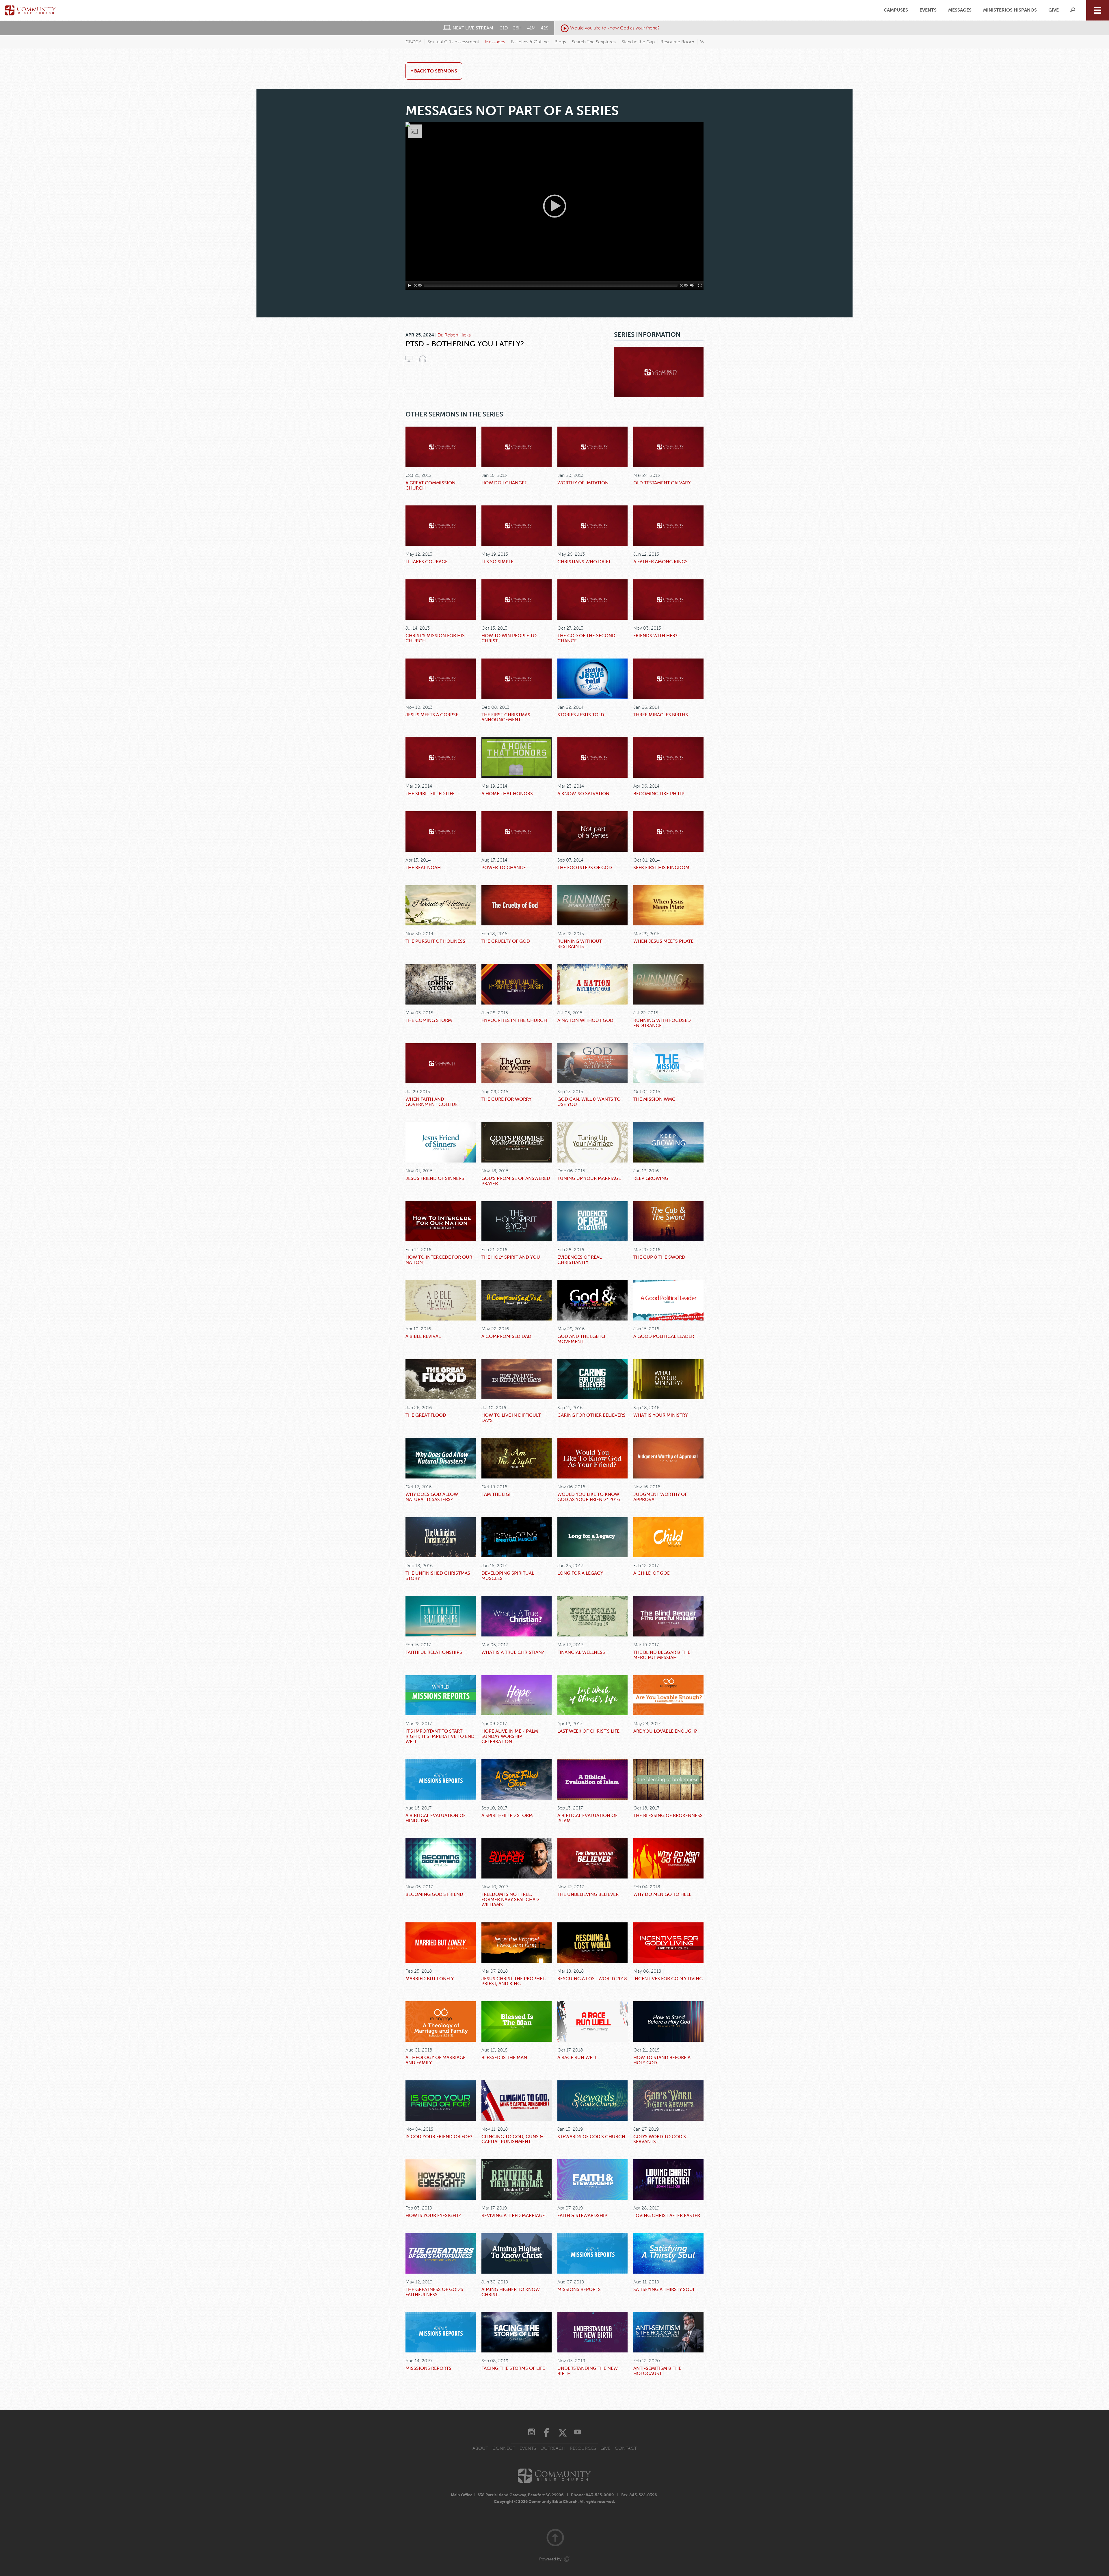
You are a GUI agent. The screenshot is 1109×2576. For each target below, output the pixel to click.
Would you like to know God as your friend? (615, 28)
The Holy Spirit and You (511, 1257)
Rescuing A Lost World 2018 (592, 1979)
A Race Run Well (577, 2057)
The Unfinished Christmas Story (438, 1576)
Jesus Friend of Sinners (435, 1178)
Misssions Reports (428, 2368)
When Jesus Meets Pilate (663, 941)
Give (1054, 10)
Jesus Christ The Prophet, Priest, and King (514, 1981)
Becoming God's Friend (434, 1894)
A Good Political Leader (664, 1336)
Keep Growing (651, 1178)
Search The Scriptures (594, 42)
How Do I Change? (504, 483)
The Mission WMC (654, 1099)
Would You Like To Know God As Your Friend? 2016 (589, 1497)
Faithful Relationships (434, 1652)
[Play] (409, 285)
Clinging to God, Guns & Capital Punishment (512, 2139)
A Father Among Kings (660, 562)
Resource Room (677, 42)
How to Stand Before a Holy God (662, 2060)
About (480, 2448)
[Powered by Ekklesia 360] (567, 2559)
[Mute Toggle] (692, 285)
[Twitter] (563, 2433)
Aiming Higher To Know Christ (511, 2292)
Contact (626, 2448)
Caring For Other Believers (591, 1415)
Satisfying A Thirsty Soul (664, 2289)
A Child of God (652, 1573)
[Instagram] (532, 2433)
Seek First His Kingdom (661, 867)
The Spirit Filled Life (430, 794)
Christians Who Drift (584, 562)
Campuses (896, 10)
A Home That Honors (507, 794)
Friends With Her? (655, 636)
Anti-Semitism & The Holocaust (657, 2371)
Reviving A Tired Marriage (513, 2215)
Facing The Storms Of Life (513, 2368)
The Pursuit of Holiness (435, 941)
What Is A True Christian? (513, 1652)
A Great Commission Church (430, 485)
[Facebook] (546, 2433)
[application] (554, 206)
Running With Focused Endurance (662, 1023)
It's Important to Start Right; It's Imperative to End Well (440, 1736)
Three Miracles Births (661, 715)
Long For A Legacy (580, 1573)
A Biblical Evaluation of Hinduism (436, 1818)
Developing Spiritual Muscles (508, 1576)
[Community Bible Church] (30, 10)
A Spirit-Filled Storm (507, 1815)
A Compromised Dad (506, 1336)
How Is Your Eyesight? (433, 2215)
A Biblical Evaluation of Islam (587, 1818)
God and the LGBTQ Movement (581, 1339)
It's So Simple (497, 562)
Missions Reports (579, 2289)
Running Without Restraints (580, 944)
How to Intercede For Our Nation (439, 1260)
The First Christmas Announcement (506, 717)
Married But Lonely (430, 1979)
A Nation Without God (585, 1020)
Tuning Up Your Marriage (589, 1178)
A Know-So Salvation (583, 794)
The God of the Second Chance (586, 638)
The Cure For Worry (506, 1099)
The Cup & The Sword (659, 1257)
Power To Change (504, 867)
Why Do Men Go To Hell (662, 1894)
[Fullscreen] (700, 285)
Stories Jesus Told (581, 715)
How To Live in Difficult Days (511, 1418)
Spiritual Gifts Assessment (453, 42)
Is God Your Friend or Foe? (439, 2137)
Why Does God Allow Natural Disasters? (432, 1497)
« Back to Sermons (434, 71)
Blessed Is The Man (504, 2057)
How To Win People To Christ (509, 638)
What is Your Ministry (660, 1415)
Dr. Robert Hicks (454, 335)
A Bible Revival (423, 1336)
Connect (504, 2448)
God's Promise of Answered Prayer (516, 1181)
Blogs (560, 42)
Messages (960, 10)
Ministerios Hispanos (1010, 10)
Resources (583, 2448)
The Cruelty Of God (506, 941)
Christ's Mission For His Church (435, 638)
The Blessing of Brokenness (668, 1815)
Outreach (553, 2448)
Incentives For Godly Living (668, 1979)
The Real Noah (423, 867)
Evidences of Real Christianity (579, 1260)
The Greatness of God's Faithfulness (434, 2292)
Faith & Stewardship (582, 2215)
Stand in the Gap (638, 42)
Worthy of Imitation (583, 483)
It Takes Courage (427, 562)
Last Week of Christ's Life (588, 1731)
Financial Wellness (581, 1652)
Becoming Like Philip (659, 794)
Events (928, 10)
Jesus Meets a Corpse (432, 715)
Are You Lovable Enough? (665, 1731)
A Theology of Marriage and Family (436, 2060)
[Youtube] (577, 2433)
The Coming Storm (429, 1020)
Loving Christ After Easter (667, 2215)
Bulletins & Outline (530, 42)
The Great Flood (426, 1415)
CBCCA (414, 42)
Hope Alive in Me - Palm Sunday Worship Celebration (510, 1736)
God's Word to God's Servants (660, 2139)
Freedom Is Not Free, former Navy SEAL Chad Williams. (510, 1899)
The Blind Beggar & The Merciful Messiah (662, 1655)
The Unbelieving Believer (588, 1894)
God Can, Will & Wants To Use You (589, 1102)
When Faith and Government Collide (432, 1102)
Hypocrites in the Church (514, 1020)
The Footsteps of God (585, 867)
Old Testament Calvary (662, 483)
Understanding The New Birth (588, 2371)
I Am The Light (498, 1494)
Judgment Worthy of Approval (660, 1497)
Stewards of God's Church (591, 2137)
